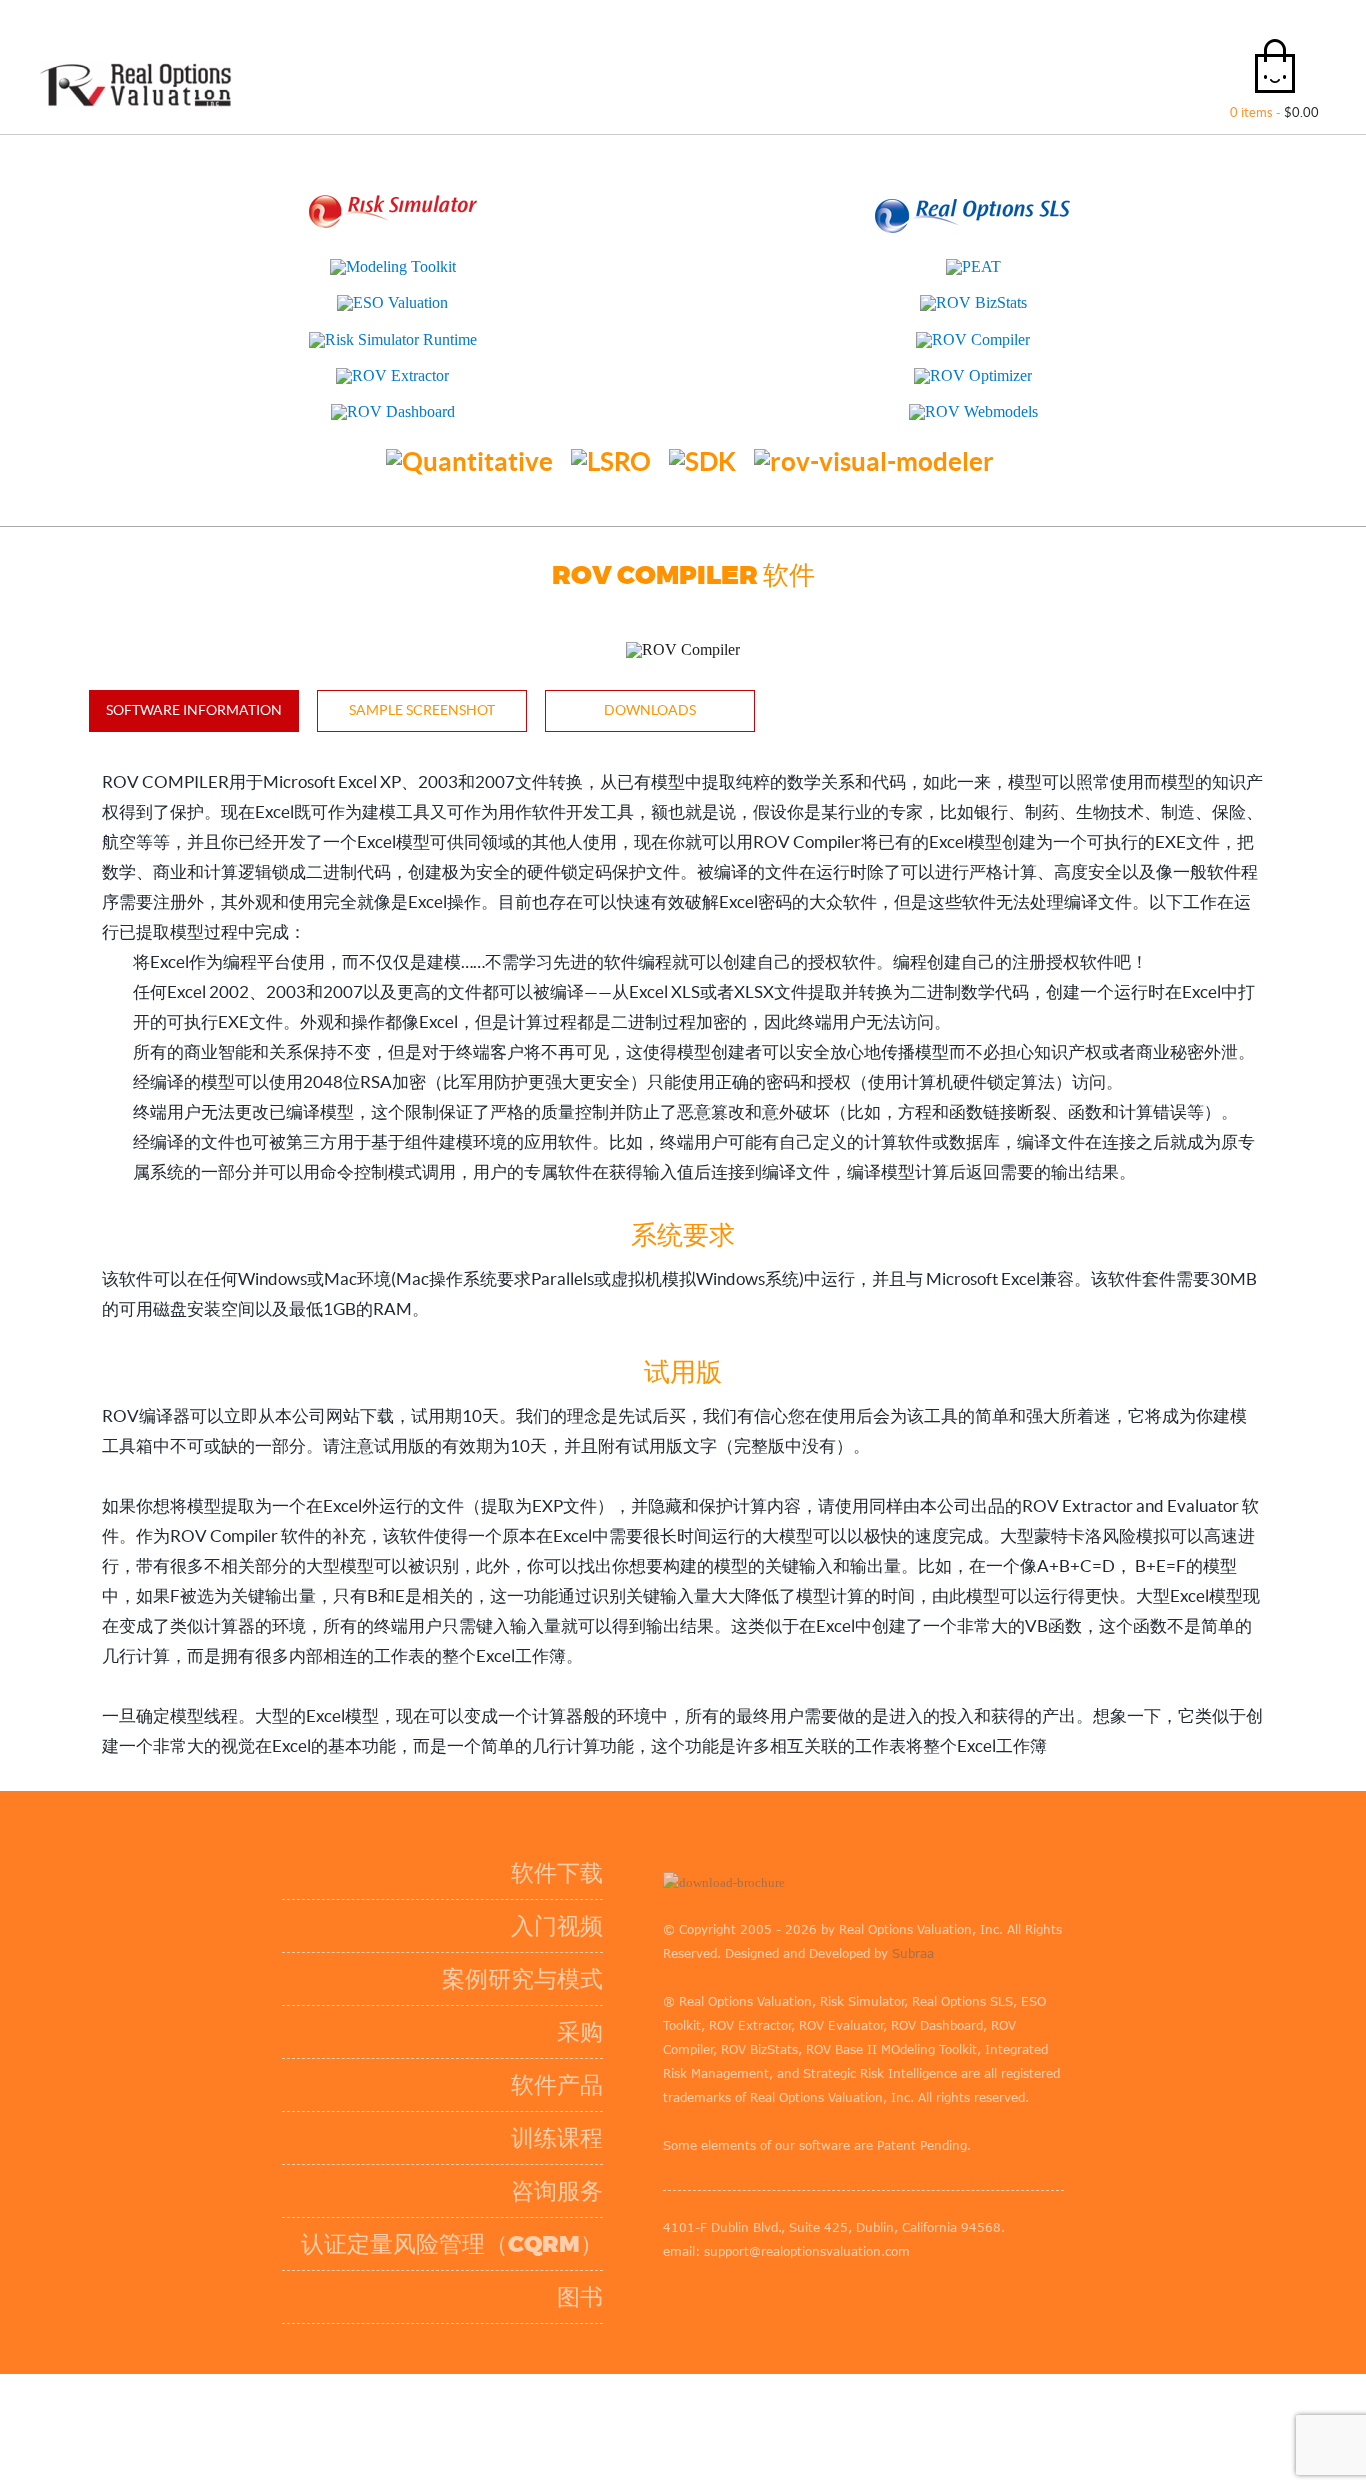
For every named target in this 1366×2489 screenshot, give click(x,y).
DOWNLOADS (650, 710)
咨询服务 (507, 2153)
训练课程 (507, 2100)
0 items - (1274, 112)
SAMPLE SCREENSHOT (422, 710)
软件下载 (507, 1835)
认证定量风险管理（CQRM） (402, 2206)
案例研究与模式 (472, 1941)
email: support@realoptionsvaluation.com (736, 2165)
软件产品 (507, 2047)
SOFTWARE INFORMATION (194, 710)
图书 (530, 2259)
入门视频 (507, 1888)
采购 (530, 1994)
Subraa (634, 1915)
